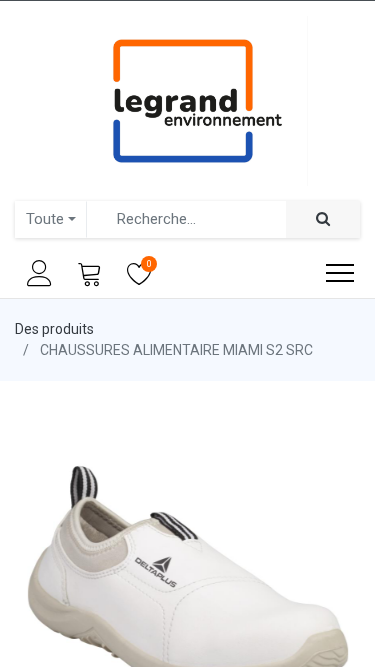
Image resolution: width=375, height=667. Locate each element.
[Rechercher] (323, 219)
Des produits (54, 329)
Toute (45, 219)
